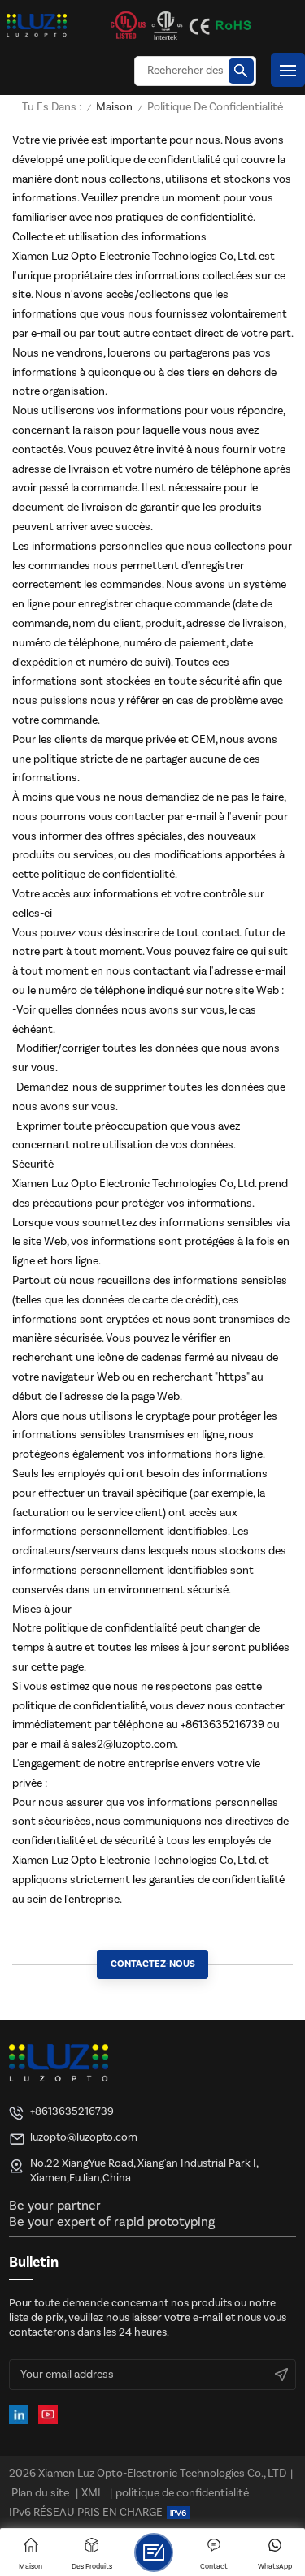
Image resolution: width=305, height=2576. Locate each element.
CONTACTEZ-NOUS (153, 1964)
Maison (114, 108)
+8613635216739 (72, 2111)
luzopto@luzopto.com (84, 2137)
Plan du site (40, 2493)
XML (92, 2493)
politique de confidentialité (182, 2493)
